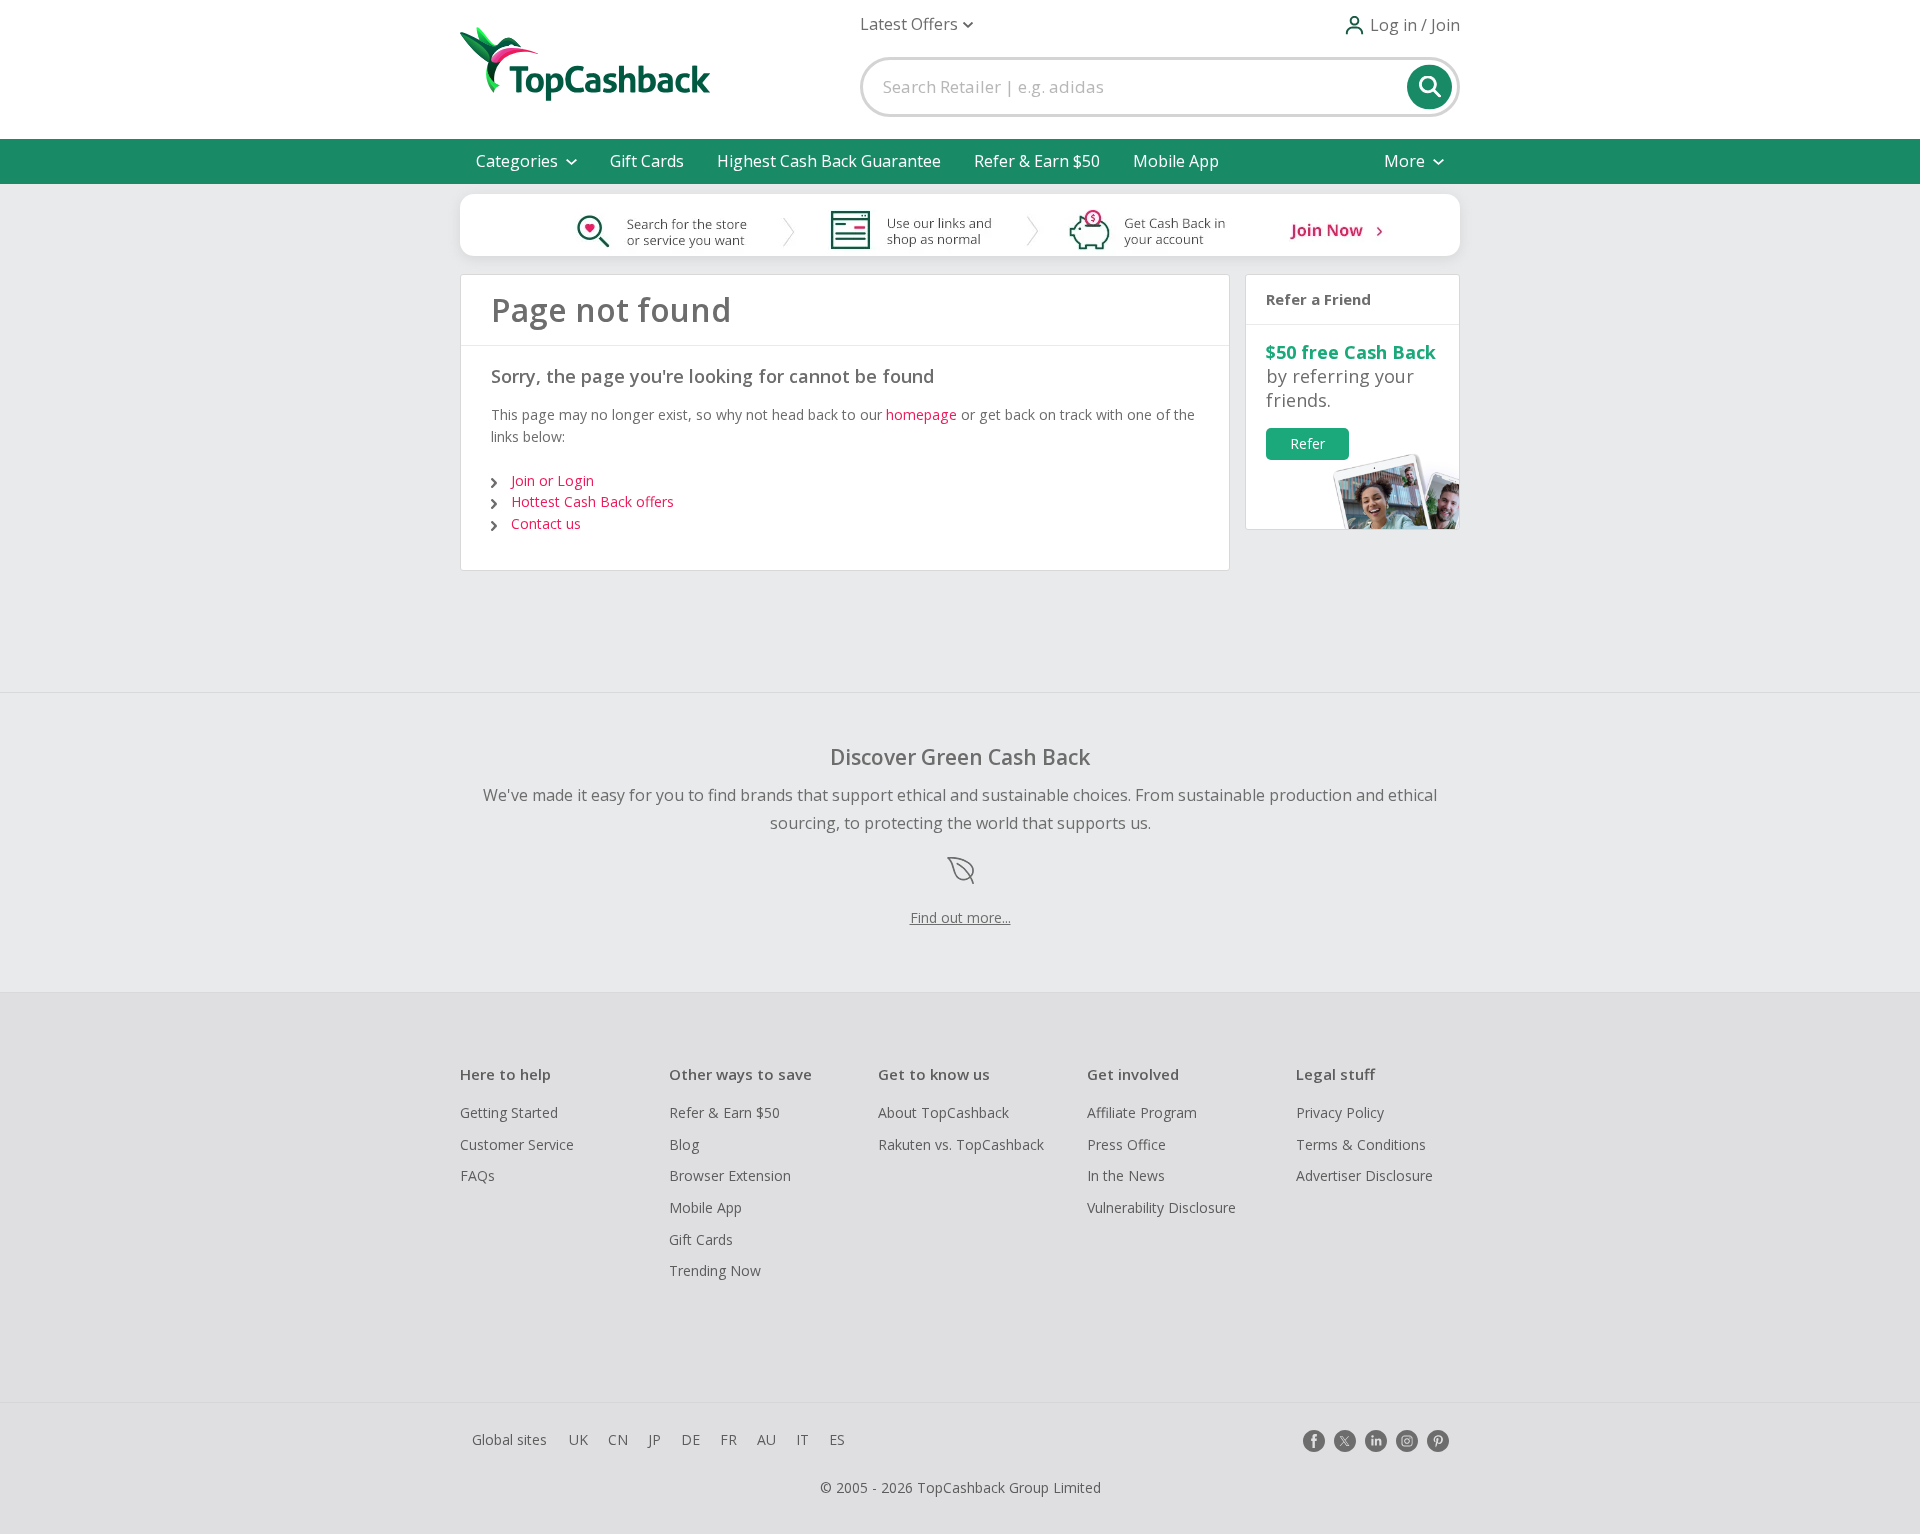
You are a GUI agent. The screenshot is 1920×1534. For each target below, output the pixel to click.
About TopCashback (943, 1112)
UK (578, 1439)
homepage (921, 414)
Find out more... (960, 917)
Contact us (546, 523)
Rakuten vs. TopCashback (961, 1144)
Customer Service (517, 1144)
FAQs (477, 1175)
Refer (1307, 443)
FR (728, 1439)
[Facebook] (1314, 1441)
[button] (916, 24)
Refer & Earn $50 (1037, 161)
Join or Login (552, 480)
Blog (684, 1144)
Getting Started (509, 1112)
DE (690, 1439)
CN (618, 1439)
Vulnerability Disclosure (1161, 1207)
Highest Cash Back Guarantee (829, 161)
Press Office (1126, 1144)
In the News (1126, 1175)
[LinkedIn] (1376, 1441)
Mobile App (1176, 161)
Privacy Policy (1340, 1112)
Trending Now (715, 1270)
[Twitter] (1345, 1441)
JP (654, 1439)
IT (802, 1439)
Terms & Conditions (1361, 1144)
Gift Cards (647, 161)
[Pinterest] (1438, 1441)
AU (766, 1439)
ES (837, 1439)
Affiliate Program (1142, 1112)
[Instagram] (1407, 1441)
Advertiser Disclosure (1364, 1175)
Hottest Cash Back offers (592, 501)
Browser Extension (730, 1175)
